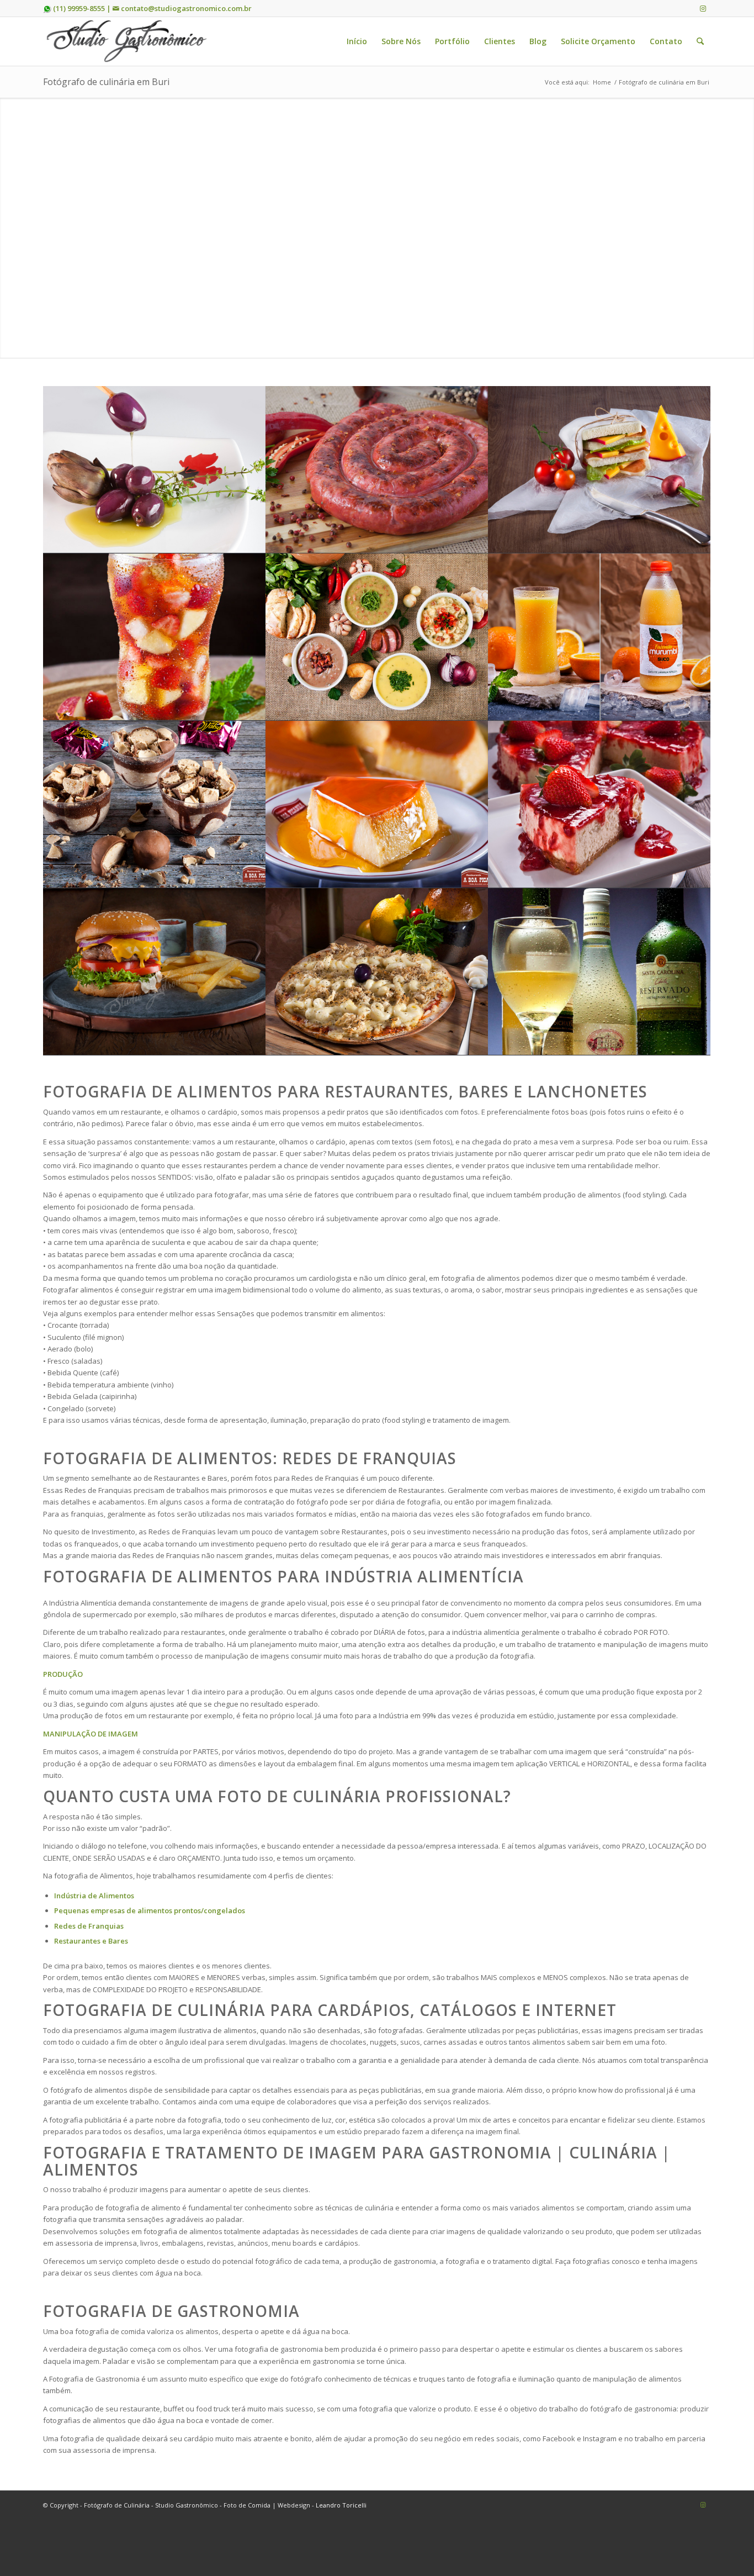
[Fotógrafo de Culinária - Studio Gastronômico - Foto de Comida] (126, 41)
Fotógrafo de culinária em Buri (106, 82)
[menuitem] (357, 41)
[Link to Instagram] (703, 8)
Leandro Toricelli (341, 2505)
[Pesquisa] (700, 41)
